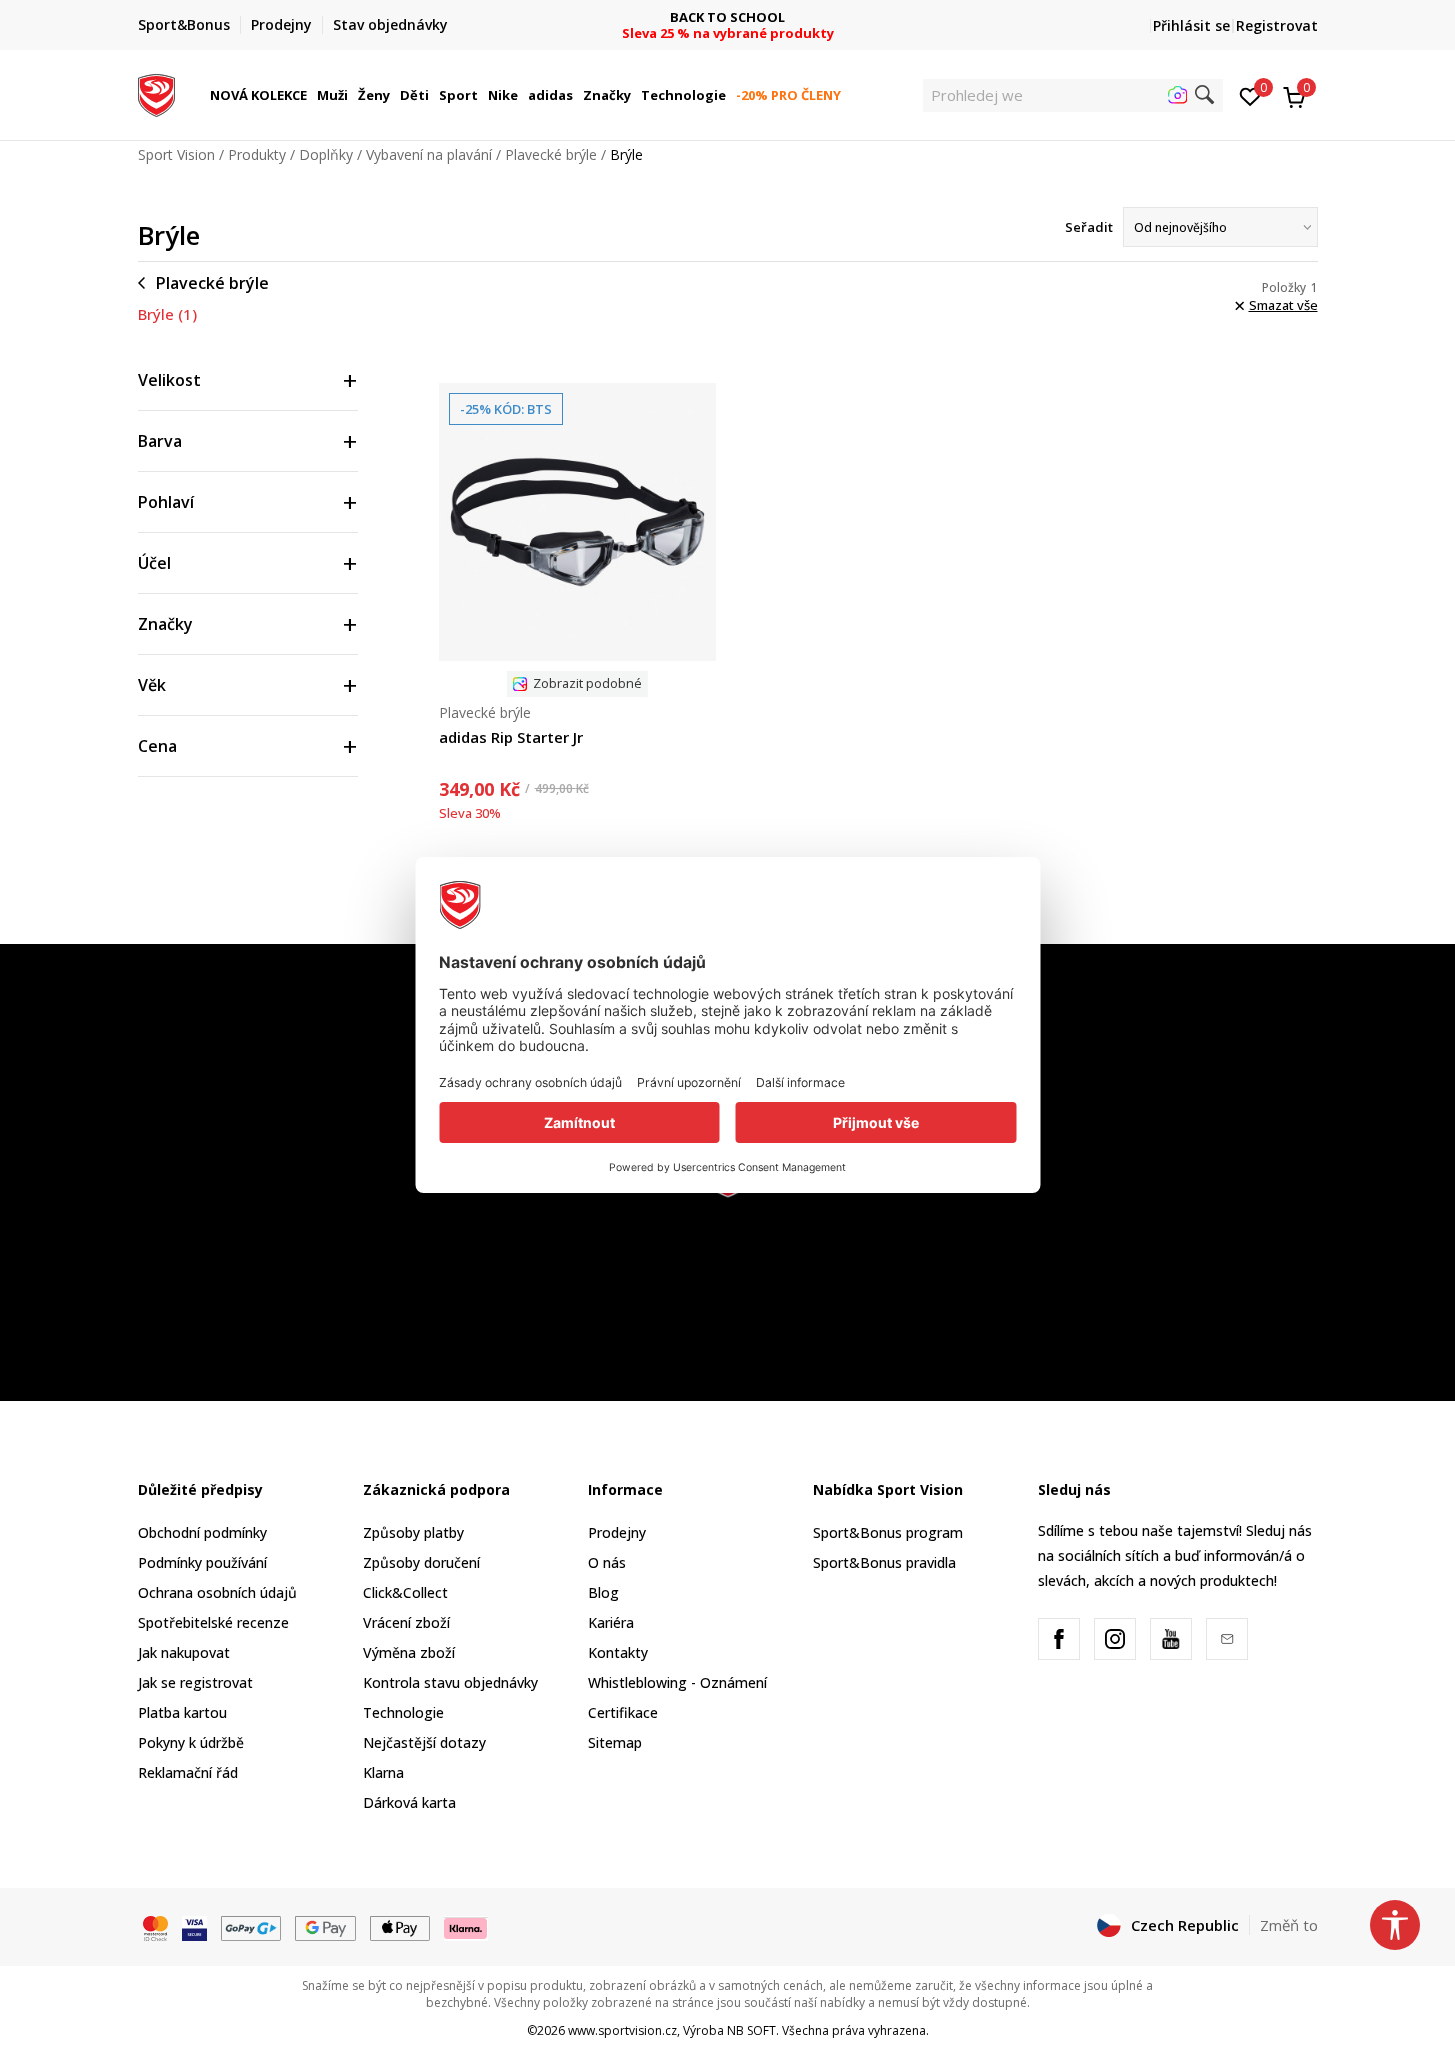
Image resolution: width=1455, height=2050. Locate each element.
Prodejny (617, 1532)
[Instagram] (1115, 1639)
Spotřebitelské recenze (213, 1622)
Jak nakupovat (184, 1652)
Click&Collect (405, 1592)
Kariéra (611, 1622)
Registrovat (1277, 25)
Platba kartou (182, 1712)
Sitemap (615, 1742)
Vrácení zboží (406, 1622)
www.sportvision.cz (622, 2030)
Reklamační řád (188, 1772)
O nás (607, 1562)
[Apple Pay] (400, 1926)
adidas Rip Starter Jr (511, 737)
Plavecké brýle (551, 154)
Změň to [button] (1289, 1925)
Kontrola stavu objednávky (450, 1682)
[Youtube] (1171, 1639)
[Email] (1227, 1639)
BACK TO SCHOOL (727, 17)
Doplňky (326, 154)
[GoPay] (251, 1926)
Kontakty (618, 1652)
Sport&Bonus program (888, 1532)
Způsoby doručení (421, 1562)
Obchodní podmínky (202, 1532)
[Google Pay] (325, 1926)
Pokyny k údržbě (191, 1742)
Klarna (383, 1772)
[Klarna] (466, 1926)
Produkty (257, 154)
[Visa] (194, 1926)
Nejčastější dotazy (424, 1742)
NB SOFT (751, 2030)
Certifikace (623, 1712)
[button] (310, 95)
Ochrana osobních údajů (217, 1592)
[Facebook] (1059, 1639)
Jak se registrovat (195, 1682)
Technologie (403, 1712)
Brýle (167, 314)
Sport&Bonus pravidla (884, 1562)
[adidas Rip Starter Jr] (578, 522)
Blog (603, 1592)
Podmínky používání (202, 1562)
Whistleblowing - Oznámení (677, 1682)
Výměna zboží (409, 1652)
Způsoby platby (413, 1532)
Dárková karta (409, 1802)
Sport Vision (176, 154)
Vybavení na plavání (429, 154)
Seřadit (1089, 227)
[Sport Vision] (156, 93)
